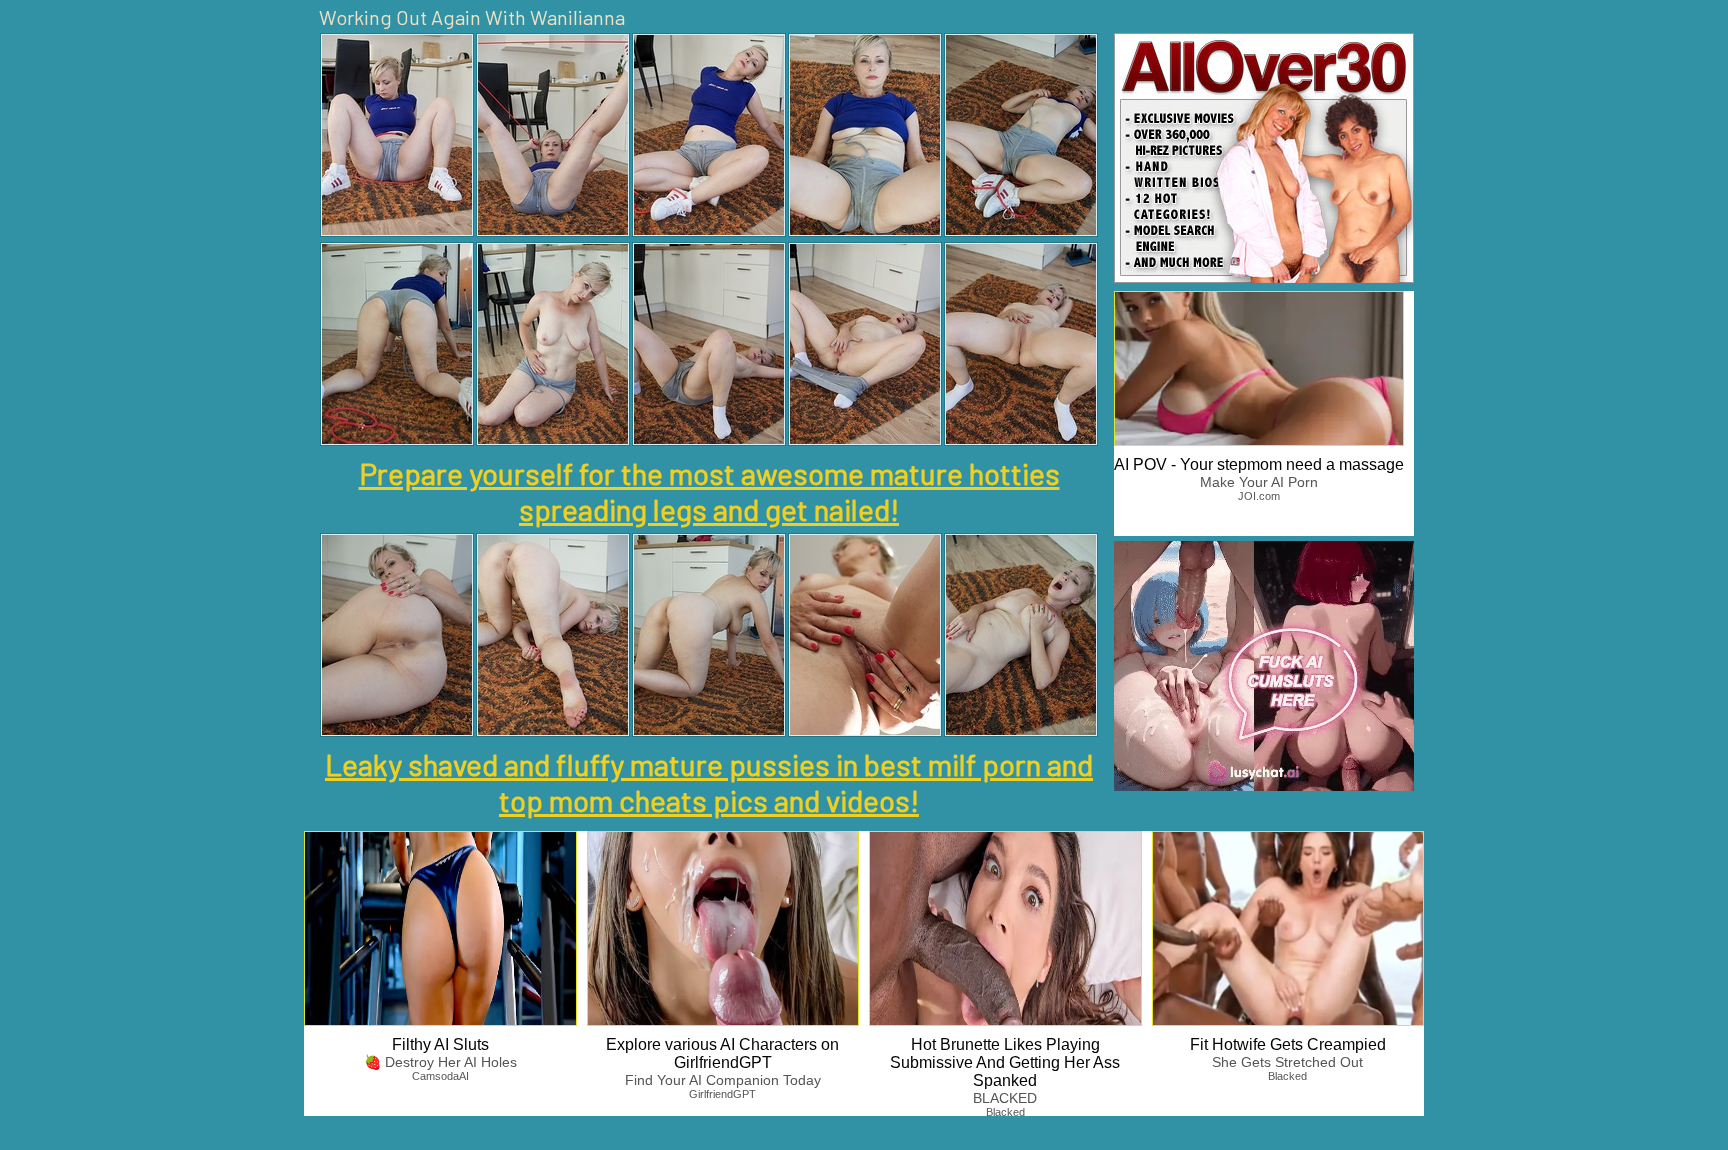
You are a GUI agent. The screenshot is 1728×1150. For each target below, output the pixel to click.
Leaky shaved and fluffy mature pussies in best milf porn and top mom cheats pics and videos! (709, 782)
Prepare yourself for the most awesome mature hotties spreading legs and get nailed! (709, 491)
